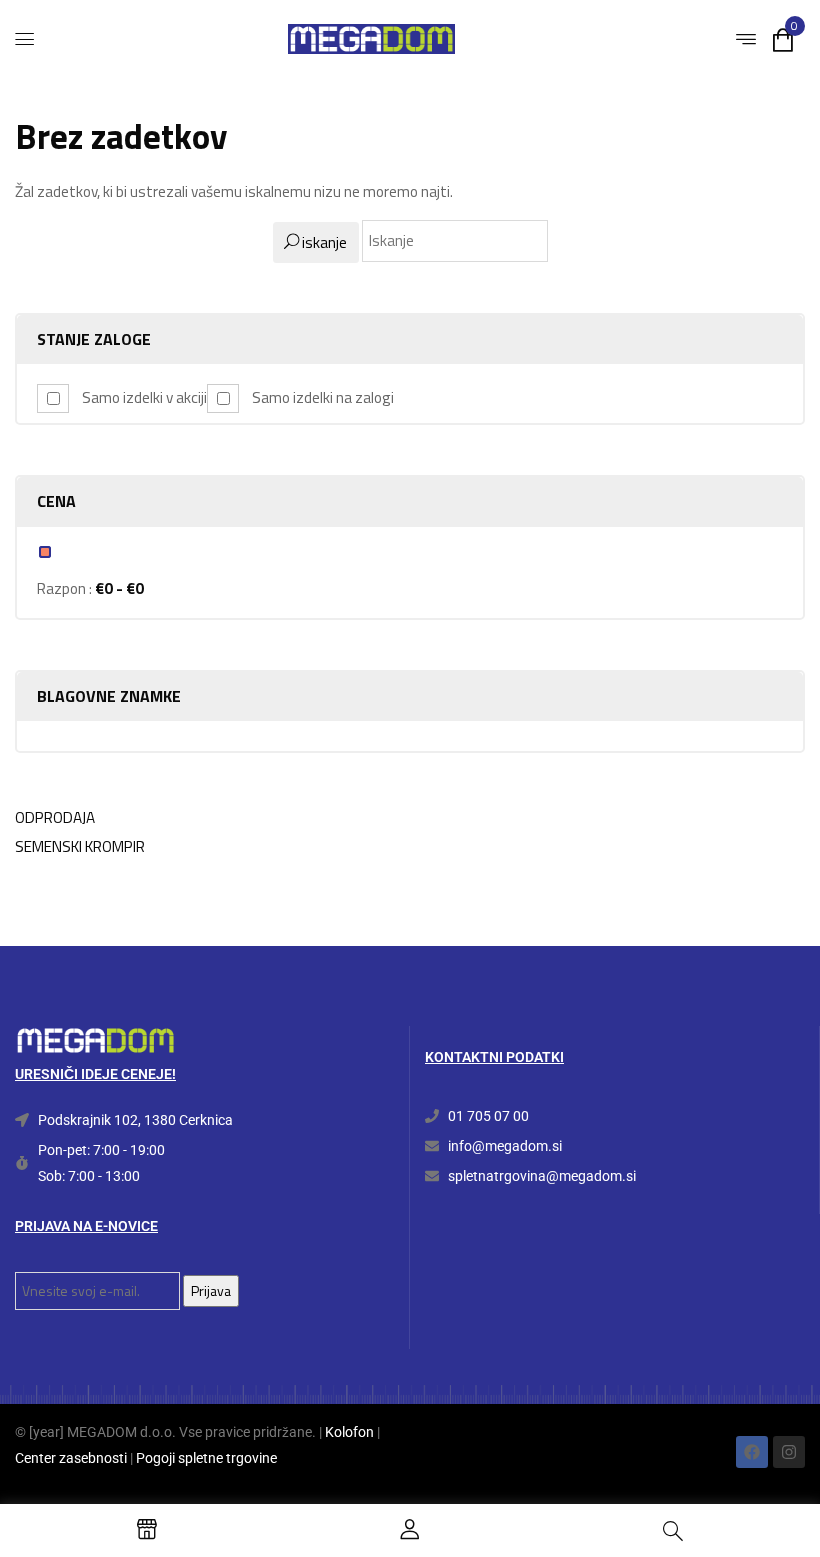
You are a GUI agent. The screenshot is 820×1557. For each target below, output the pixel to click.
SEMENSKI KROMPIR (80, 846)
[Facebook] (752, 1452)
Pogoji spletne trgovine (206, 1458)
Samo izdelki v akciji (144, 397)
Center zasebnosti (71, 1458)
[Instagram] (789, 1452)
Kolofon (349, 1432)
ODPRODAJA (55, 817)
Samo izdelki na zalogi (323, 397)
